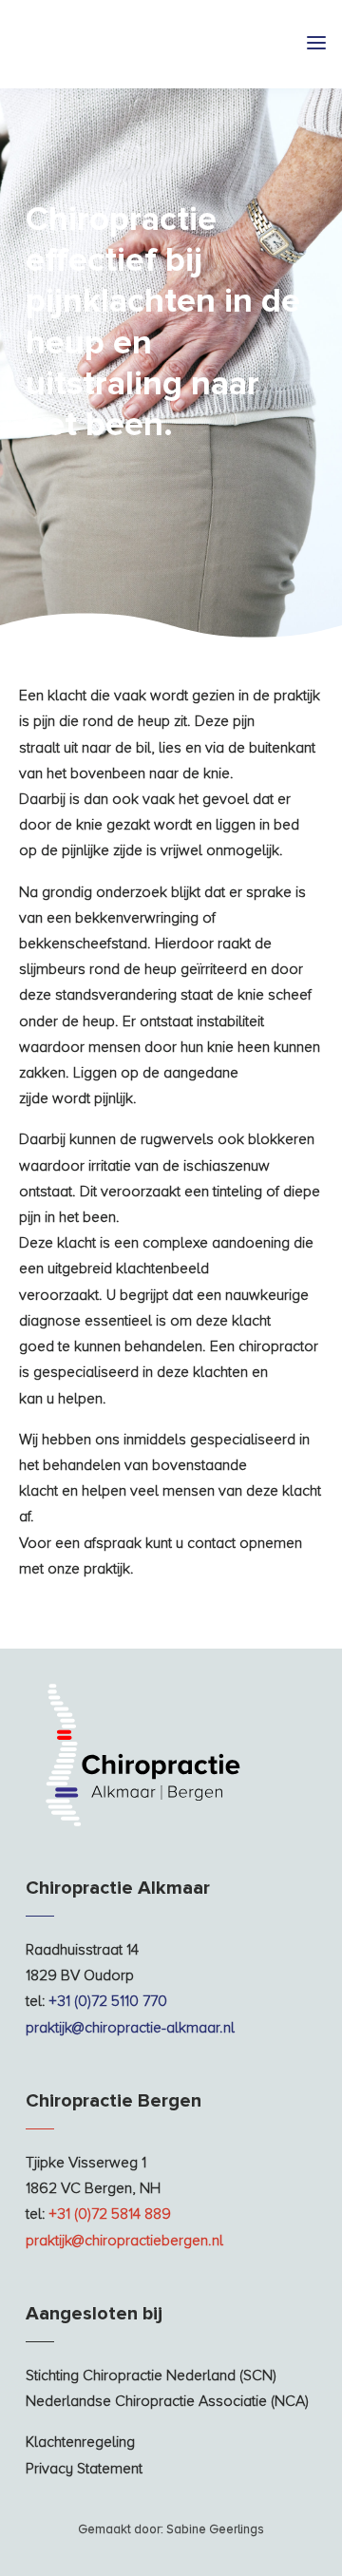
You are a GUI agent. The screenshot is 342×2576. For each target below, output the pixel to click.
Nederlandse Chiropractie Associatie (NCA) (167, 2401)
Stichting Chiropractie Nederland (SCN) (151, 2376)
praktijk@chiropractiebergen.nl (124, 2241)
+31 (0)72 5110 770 (108, 2001)
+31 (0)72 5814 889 (110, 2214)
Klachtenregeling (80, 2442)
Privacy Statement (84, 2469)
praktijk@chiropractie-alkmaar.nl (130, 2028)
